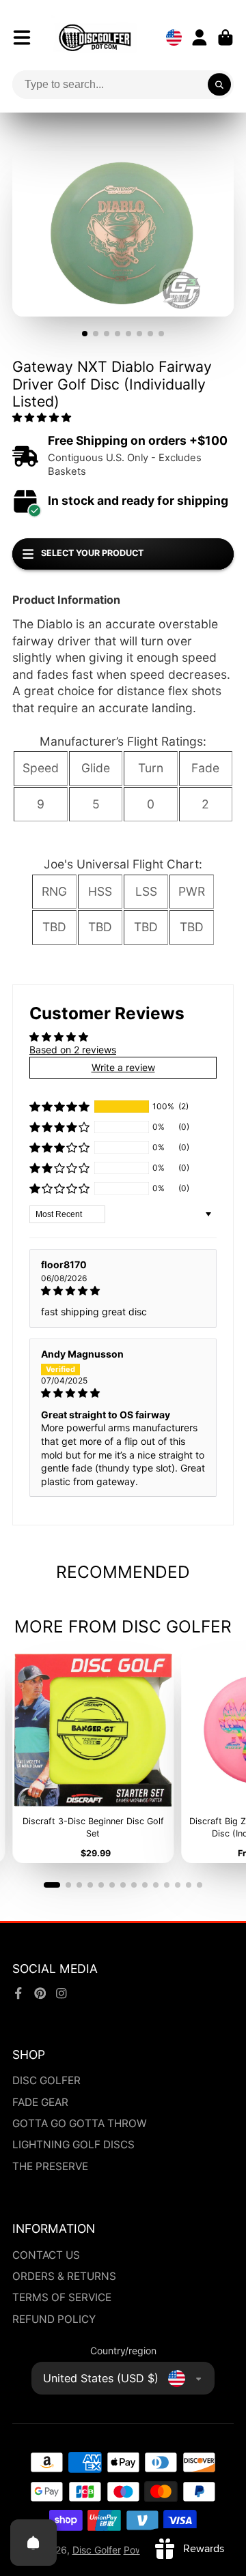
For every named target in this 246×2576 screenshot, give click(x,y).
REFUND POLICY (54, 2319)
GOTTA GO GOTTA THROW (80, 2123)
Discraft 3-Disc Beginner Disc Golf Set (93, 1756)
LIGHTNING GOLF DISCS (73, 2145)
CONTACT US (46, 2255)
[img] (123, 1291)
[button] (42, 417)
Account (200, 38)
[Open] (33, 2543)
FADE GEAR (40, 2102)
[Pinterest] (40, 1993)
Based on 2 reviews (73, 1050)
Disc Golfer (97, 2550)
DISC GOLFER (46, 2080)
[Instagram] (61, 1993)
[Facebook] (18, 1993)
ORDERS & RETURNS (64, 2276)
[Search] (219, 85)
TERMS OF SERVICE (62, 2297)
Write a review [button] (123, 1067)
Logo (95, 38)
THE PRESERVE (50, 2166)
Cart (225, 38)
